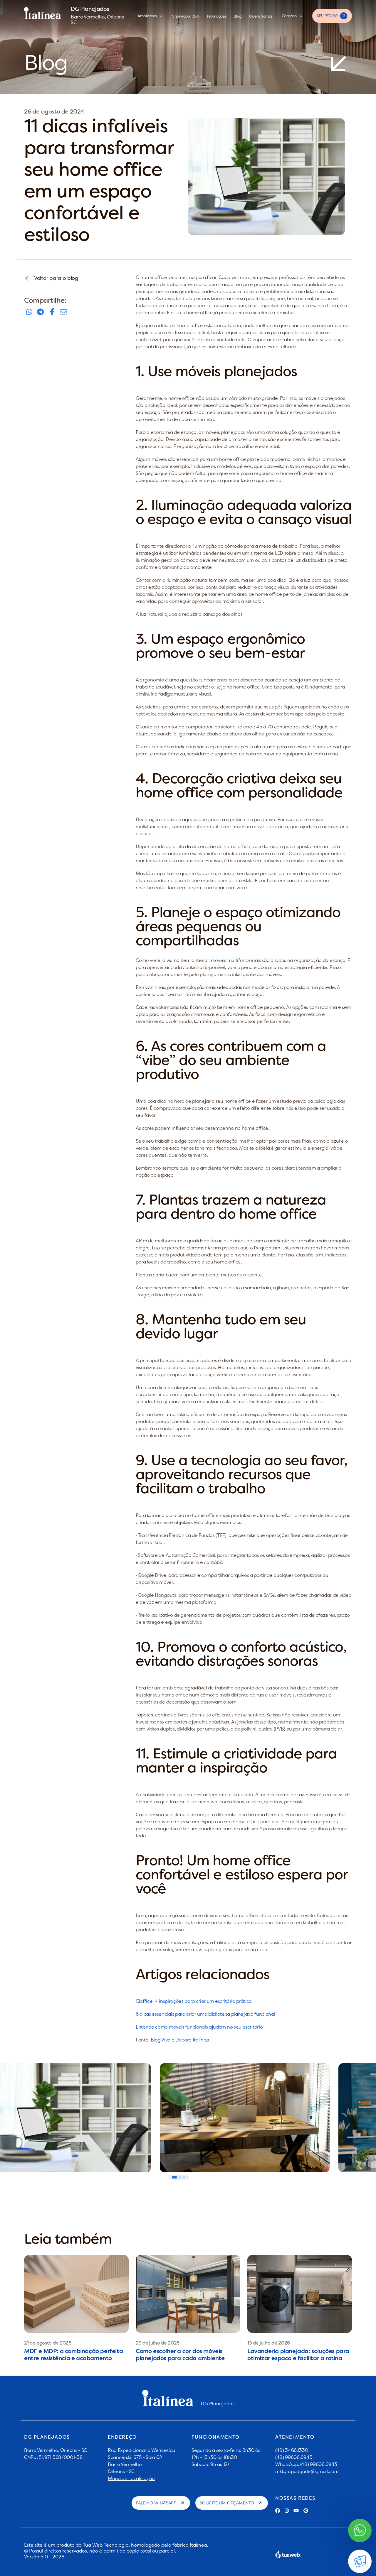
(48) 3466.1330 (292, 2450)
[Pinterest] (306, 2511)
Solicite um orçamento (227, 2503)
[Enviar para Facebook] (52, 312)
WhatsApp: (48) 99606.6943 (306, 2464)
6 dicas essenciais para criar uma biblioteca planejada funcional (205, 2014)
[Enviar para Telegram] (41, 312)
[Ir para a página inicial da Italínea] (43, 16)
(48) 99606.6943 (294, 2457)
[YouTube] (296, 2511)
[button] (174, 2177)
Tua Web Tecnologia (106, 2545)
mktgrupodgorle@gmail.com (307, 2471)
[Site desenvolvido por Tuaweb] (288, 2554)
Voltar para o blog (56, 278)
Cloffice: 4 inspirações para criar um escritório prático (194, 2001)
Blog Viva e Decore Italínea (180, 2040)
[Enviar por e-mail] (63, 312)
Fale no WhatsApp (156, 2503)
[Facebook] (278, 2511)
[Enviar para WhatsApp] (29, 312)
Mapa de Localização (131, 2478)
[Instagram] (287, 2511)
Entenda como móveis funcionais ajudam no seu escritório (199, 2027)
